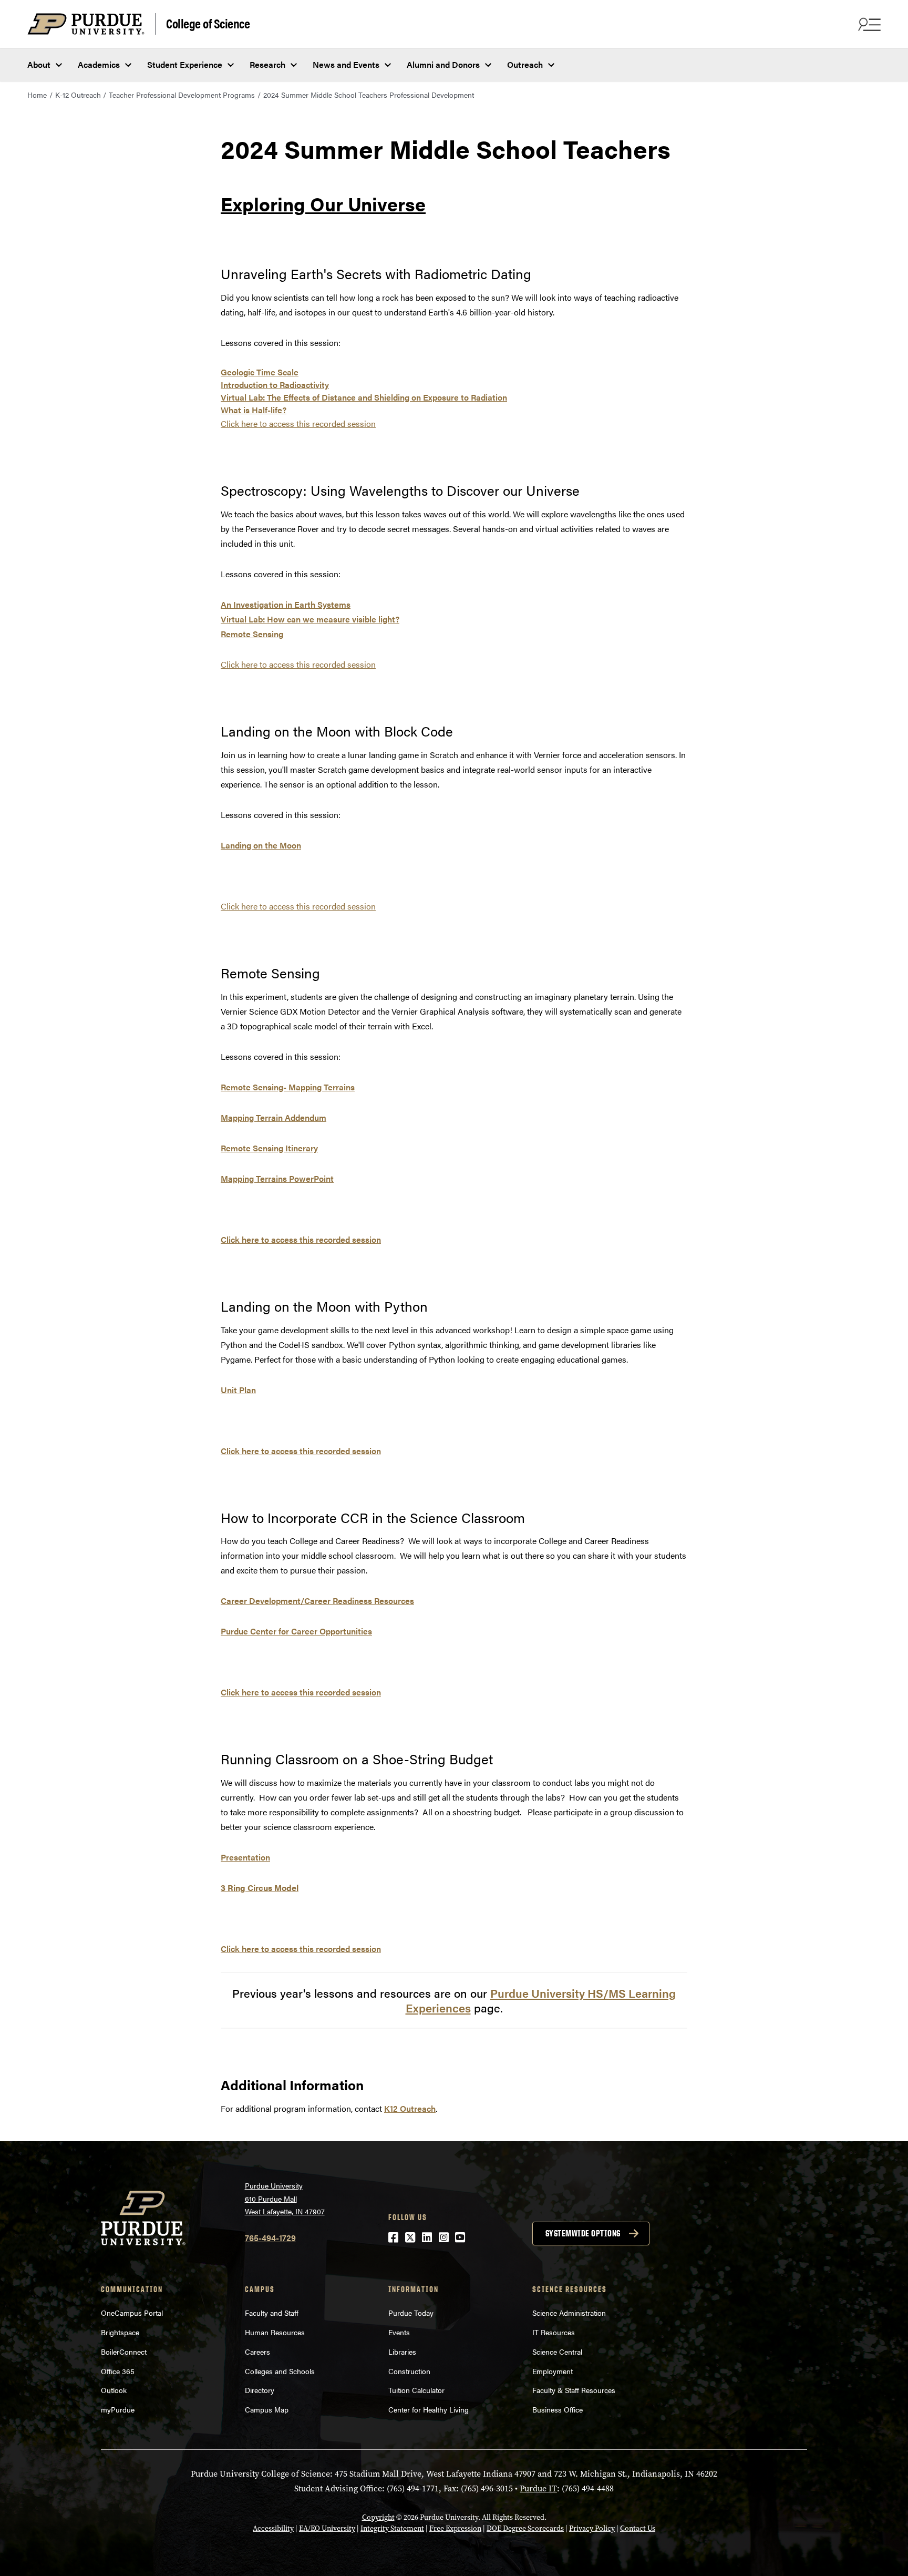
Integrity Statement (392, 2528)
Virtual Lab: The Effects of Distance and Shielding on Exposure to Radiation (364, 397)
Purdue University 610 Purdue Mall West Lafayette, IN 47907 (285, 2198)
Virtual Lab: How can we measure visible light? (310, 619)
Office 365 (118, 2371)
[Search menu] (868, 24)
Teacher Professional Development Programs (182, 95)
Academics (99, 64)
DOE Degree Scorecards (525, 2528)
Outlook (114, 2390)
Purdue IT (538, 2488)
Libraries (402, 2352)
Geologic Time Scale (260, 372)
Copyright (378, 2517)
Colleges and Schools (280, 2371)
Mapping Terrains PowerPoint (277, 1178)
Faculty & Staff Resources (574, 2390)
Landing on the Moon (261, 845)
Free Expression (455, 2528)
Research (267, 64)
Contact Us (638, 2528)
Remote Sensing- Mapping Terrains (288, 1087)
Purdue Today (411, 2313)
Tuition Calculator (416, 2390)
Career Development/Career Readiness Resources (317, 1601)
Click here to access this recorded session (301, 1239)
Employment (553, 2371)
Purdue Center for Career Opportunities (296, 1631)
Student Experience (185, 64)
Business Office (558, 2409)
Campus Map (267, 2409)
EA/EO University (327, 2528)
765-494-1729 (270, 2238)
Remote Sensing (252, 634)
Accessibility (273, 2528)
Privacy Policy (592, 2528)
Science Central (557, 2352)
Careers (257, 2352)
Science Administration (569, 2313)
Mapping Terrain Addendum (274, 1117)
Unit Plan (238, 1390)
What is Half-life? (254, 410)
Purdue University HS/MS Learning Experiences (541, 2000)
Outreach (525, 64)
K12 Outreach (410, 2108)
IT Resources (554, 2332)
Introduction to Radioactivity (275, 385)
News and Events (346, 64)
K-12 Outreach (78, 95)
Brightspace (120, 2332)
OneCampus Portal (132, 2313)
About (39, 64)
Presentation (245, 1857)
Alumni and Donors (443, 64)
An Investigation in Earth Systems (286, 604)
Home (37, 95)
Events (399, 2332)
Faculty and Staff (272, 2313)
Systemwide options (583, 2233)
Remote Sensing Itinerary (269, 1148)
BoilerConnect (124, 2352)
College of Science (208, 23)
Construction (409, 2371)
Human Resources (275, 2332)
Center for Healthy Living (429, 2409)
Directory (260, 2390)
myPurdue (118, 2409)
